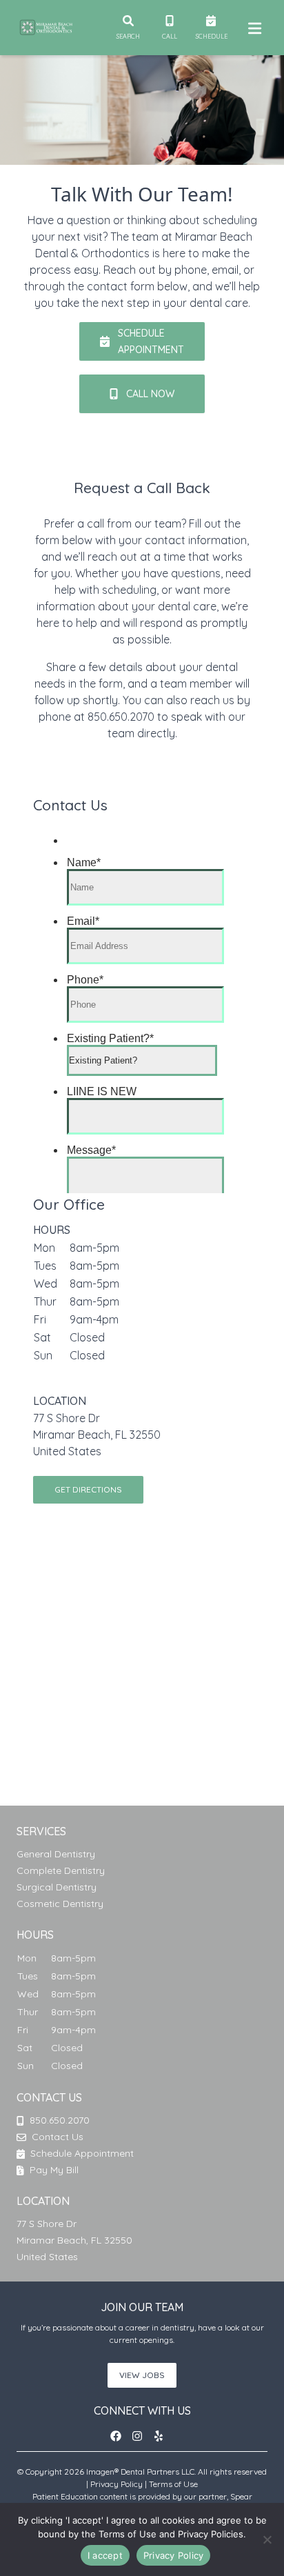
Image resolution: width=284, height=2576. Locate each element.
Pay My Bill (53, 2170)
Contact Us (58, 2137)
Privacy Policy (116, 2484)
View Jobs (142, 2375)
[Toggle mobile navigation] (252, 28)
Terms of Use (173, 2484)
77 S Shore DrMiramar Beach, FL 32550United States (97, 1435)
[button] (120, 2436)
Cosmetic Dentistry (60, 1904)
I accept (105, 2555)
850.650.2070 (60, 2120)
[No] (267, 2539)
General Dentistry (56, 1854)
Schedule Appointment (81, 2153)
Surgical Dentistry (57, 1887)
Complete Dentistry (61, 1870)
